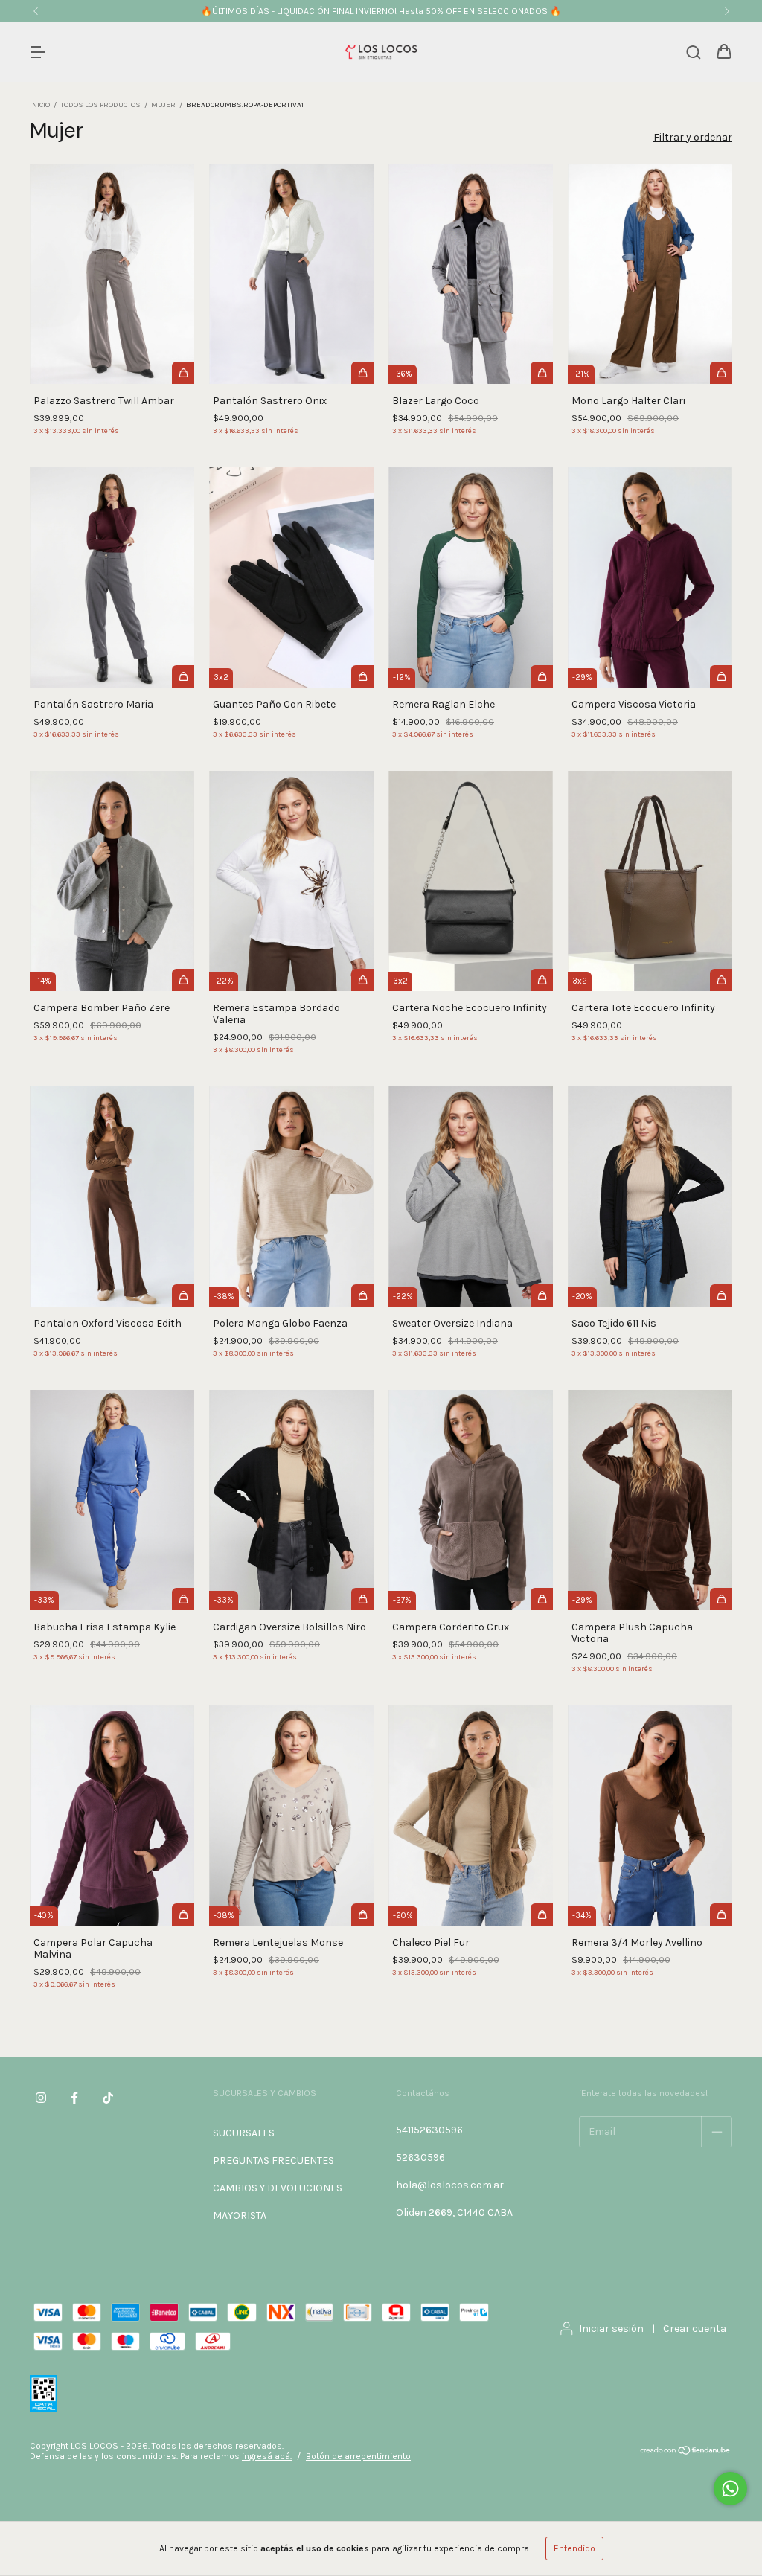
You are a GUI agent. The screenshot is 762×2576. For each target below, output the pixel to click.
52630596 (420, 2157)
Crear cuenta (695, 2329)
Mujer (163, 105)
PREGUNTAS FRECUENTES (273, 2160)
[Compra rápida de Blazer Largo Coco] (542, 373)
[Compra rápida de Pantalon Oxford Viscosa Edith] (183, 1295)
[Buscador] (694, 53)
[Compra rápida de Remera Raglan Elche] (542, 676)
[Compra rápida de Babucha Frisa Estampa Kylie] (183, 1599)
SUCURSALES (244, 2133)
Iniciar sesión (611, 2329)
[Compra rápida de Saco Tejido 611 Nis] (721, 1295)
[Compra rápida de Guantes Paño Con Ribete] (362, 676)
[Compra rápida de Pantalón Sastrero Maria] (183, 676)
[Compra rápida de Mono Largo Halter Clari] (721, 373)
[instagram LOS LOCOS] (41, 2098)
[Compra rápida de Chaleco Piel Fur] (542, 1915)
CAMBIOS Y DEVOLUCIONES (278, 2188)
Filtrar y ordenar (693, 137)
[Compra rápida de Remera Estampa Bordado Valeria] (362, 980)
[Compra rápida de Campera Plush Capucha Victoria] (721, 1599)
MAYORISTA (240, 2215)
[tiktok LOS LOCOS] (108, 2098)
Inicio (40, 105)
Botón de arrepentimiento (358, 2456)
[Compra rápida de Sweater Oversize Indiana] (542, 1295)
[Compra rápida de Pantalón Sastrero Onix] (362, 373)
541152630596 (429, 2130)
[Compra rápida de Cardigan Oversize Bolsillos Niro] (362, 1599)
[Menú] (37, 53)
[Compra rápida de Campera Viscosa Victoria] (721, 676)
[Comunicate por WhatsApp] (730, 2489)
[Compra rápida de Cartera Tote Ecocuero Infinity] (721, 980)
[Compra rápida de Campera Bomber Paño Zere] (183, 980)
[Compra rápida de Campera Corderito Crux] (542, 1599)
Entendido (574, 2548)
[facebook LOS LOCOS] (74, 2098)
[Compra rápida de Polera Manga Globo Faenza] (362, 1295)
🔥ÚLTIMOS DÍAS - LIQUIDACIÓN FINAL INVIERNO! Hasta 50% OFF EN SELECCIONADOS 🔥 (381, 11)
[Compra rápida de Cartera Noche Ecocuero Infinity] (542, 980)
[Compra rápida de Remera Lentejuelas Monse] (362, 1915)
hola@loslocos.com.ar (450, 2185)
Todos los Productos (100, 105)
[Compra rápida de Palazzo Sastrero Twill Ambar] (183, 373)
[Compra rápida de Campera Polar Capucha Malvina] (183, 1915)
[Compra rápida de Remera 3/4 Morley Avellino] (721, 1915)
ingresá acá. (267, 2456)
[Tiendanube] (686, 2452)
